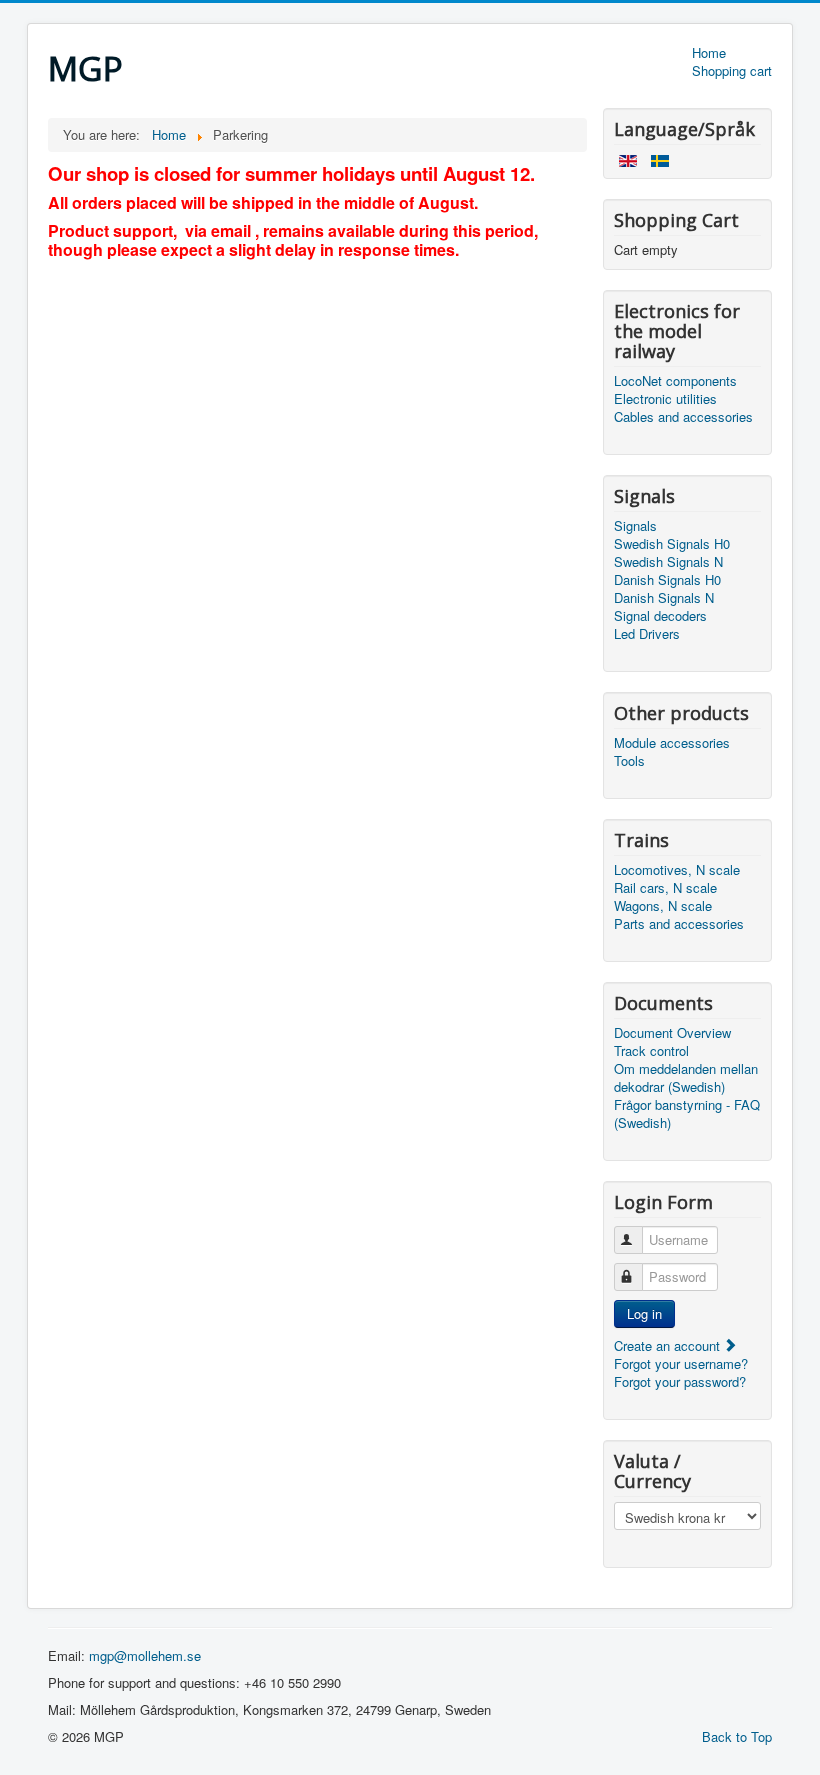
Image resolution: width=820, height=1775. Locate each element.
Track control (651, 1051)
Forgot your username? (681, 1363)
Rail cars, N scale (665, 888)
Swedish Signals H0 (672, 544)
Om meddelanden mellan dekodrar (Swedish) (686, 1078)
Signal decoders (660, 616)
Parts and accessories (679, 924)
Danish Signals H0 (667, 580)
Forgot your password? (680, 1381)
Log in (644, 1313)
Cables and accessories (683, 417)
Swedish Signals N (668, 562)
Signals (635, 526)
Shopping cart (732, 71)
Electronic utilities (665, 399)
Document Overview (672, 1033)
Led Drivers (647, 634)
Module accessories (672, 743)
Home (709, 53)
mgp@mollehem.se (145, 1655)
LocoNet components (675, 381)
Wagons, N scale (663, 906)
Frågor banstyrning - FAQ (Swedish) (687, 1114)
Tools (629, 761)
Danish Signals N (664, 598)
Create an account (669, 1345)
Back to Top (737, 1736)
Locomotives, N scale (677, 870)
